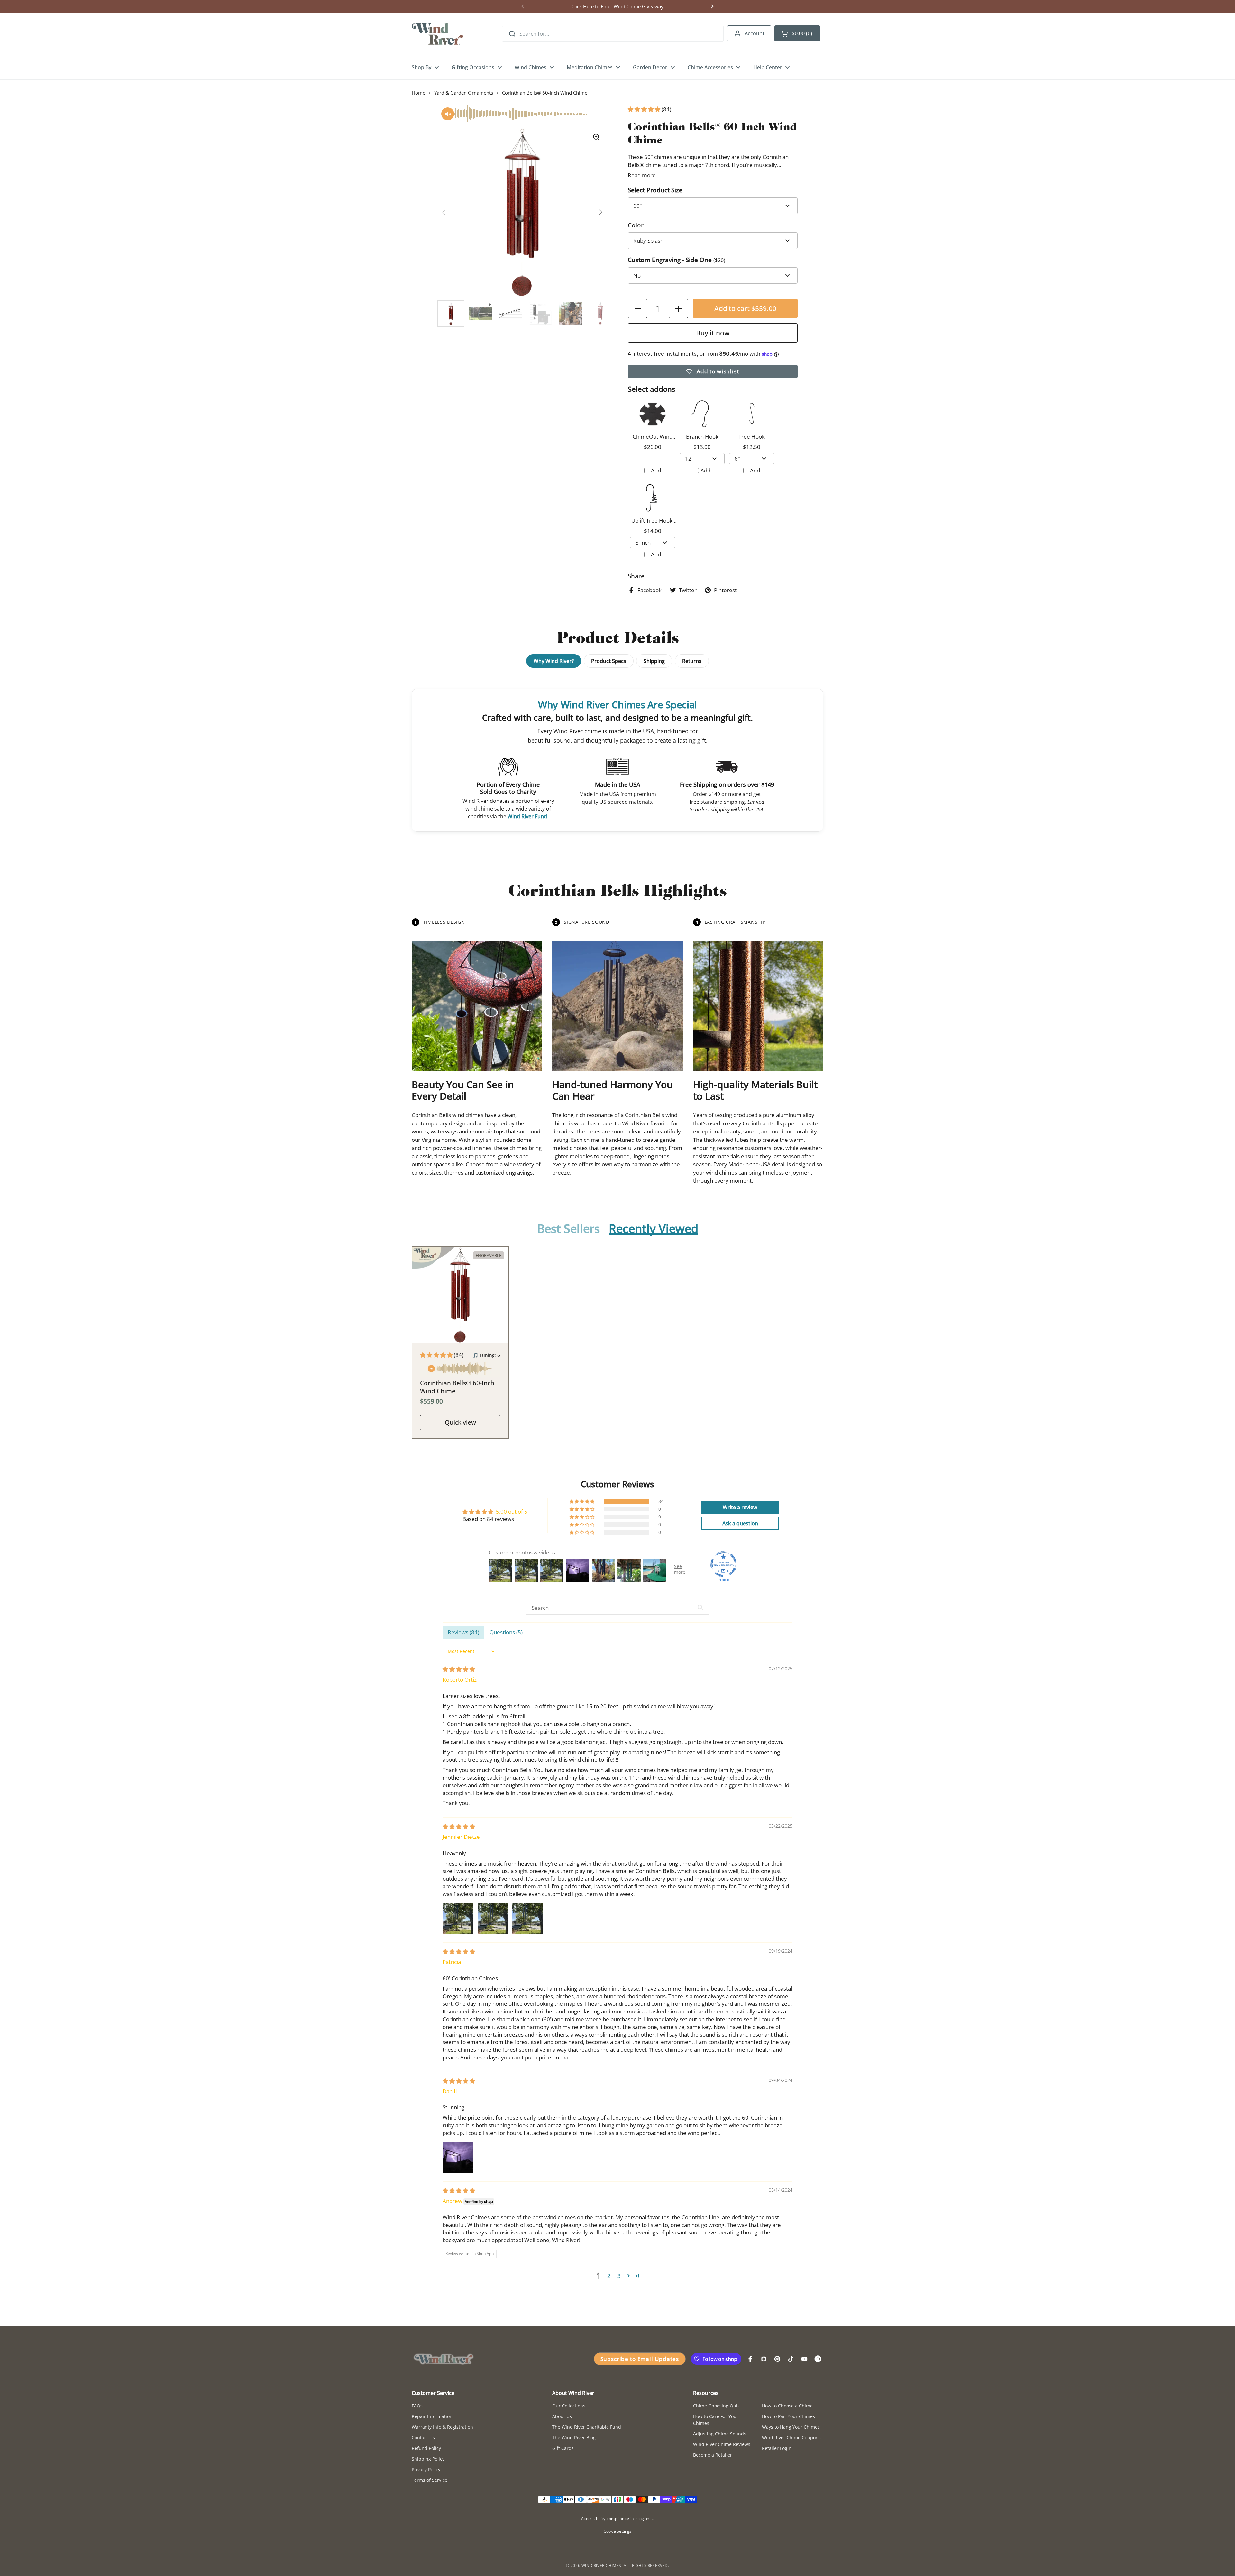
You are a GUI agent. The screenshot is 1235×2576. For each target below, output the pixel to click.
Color (636, 225)
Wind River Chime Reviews (722, 2444)
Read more (642, 175)
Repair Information (432, 2416)
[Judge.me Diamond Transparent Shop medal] (723, 1564)
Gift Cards (563, 2448)
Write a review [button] (740, 1507)
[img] (459, 1669)
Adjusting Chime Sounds (720, 2434)
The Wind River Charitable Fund (587, 2427)
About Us (562, 2416)
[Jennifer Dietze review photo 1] (458, 1919)
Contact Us (423, 2438)
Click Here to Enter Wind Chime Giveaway (617, 6)
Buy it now (713, 333)
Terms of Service (430, 2480)
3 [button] (619, 2276)
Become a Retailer (713, 2455)
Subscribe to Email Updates (640, 2359)
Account (755, 33)
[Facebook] (750, 2359)
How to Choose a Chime (787, 2406)
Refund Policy (426, 2448)
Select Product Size (655, 190)
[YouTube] (804, 2359)
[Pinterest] (777, 2359)
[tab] (568, 1229)
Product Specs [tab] (609, 661)
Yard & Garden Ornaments (464, 93)
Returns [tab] (692, 661)
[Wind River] (437, 34)
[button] (797, 33)
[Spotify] (818, 2359)
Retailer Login (777, 2448)
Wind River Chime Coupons (791, 2438)
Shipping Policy (428, 2459)
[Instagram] (764, 2359)
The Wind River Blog (574, 2438)
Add (656, 470)
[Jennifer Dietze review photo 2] (493, 1919)
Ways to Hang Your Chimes (791, 2427)
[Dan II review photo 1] (458, 2158)
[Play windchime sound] (460, 1370)
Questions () (506, 1632)
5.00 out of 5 (512, 1512)
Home (418, 93)
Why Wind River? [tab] (554, 661)
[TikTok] (791, 2359)
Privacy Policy (426, 2469)
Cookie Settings (617, 2531)
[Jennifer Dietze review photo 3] (527, 1919)
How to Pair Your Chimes (788, 2416)
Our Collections (569, 2406)
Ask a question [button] (740, 1523)
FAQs (417, 2406)
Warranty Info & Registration (442, 2427)
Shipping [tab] (654, 661)
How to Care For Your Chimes (716, 2420)
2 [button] (609, 2276)
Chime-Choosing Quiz (716, 2406)
